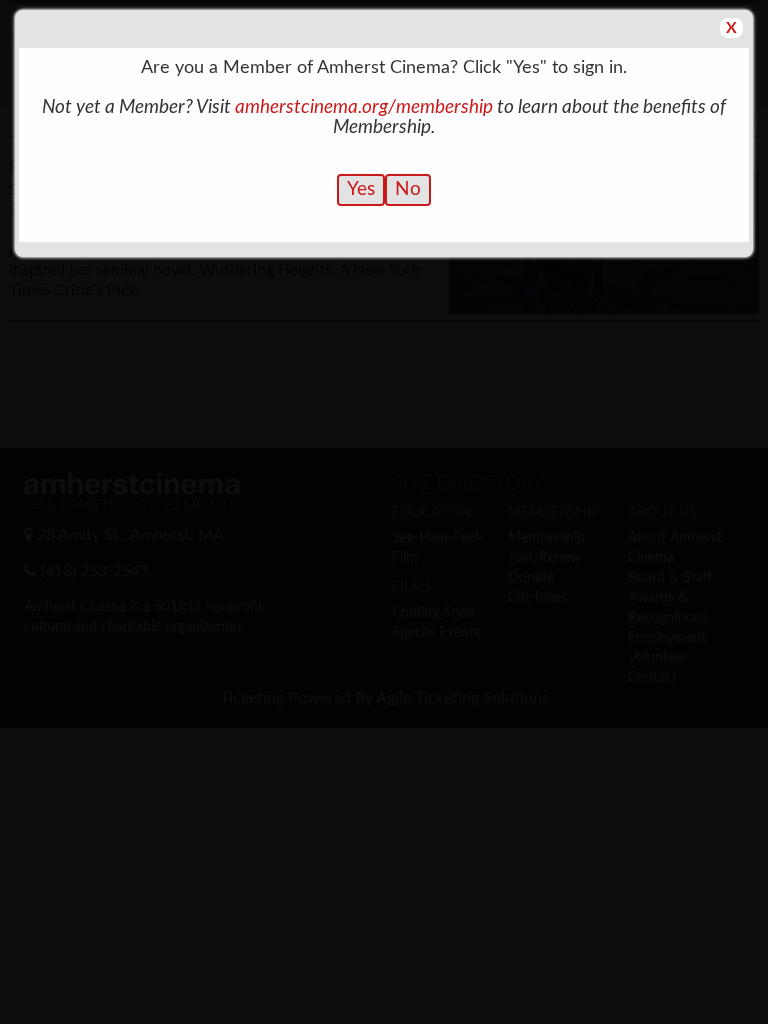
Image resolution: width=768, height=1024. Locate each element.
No (408, 189)
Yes (361, 189)
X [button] (731, 28)
